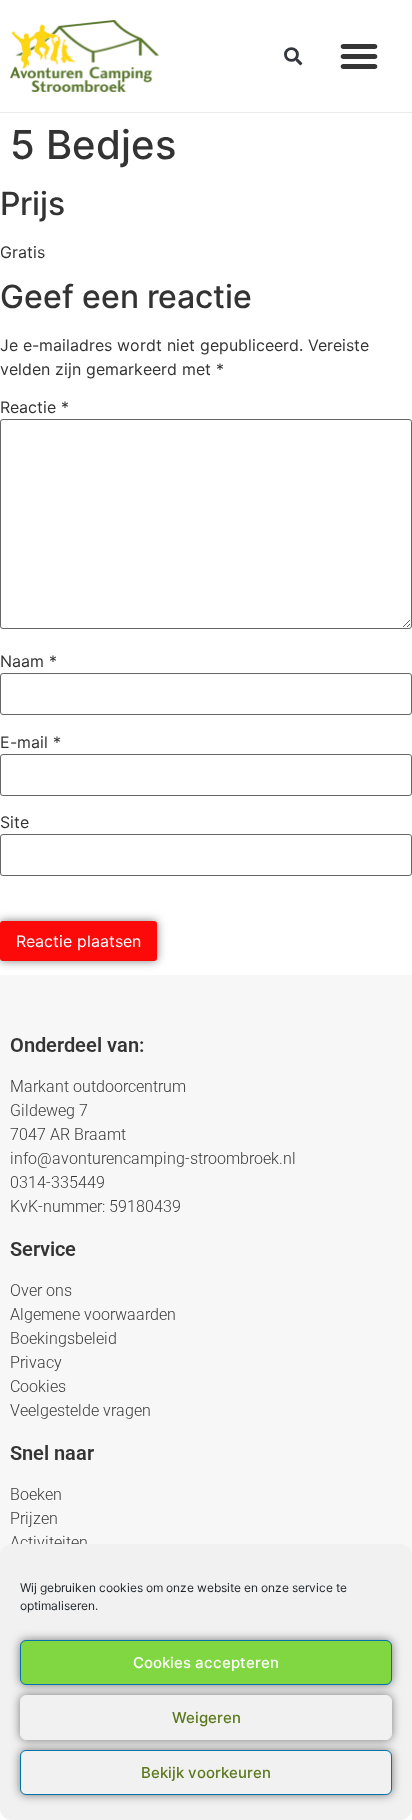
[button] (359, 56)
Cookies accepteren (206, 1662)
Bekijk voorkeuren (206, 1772)
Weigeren (206, 1717)
